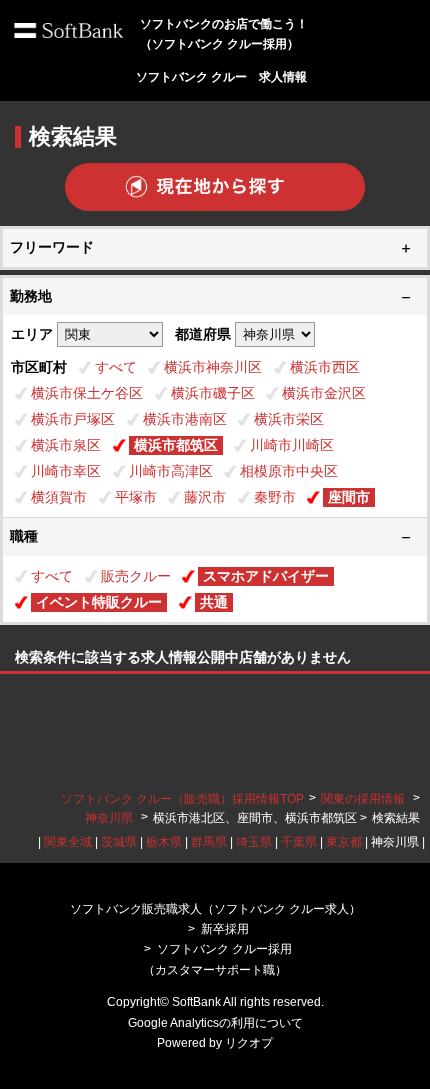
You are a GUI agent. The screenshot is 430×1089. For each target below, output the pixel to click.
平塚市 (136, 497)
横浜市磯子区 (213, 393)
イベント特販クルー (99, 602)
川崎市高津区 (171, 471)
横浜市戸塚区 (73, 419)
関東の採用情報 (364, 799)
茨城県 (119, 842)
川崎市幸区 (66, 471)
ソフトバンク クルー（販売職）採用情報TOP (182, 799)
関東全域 (68, 842)
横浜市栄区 (289, 419)
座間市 (349, 497)
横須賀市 (59, 497)
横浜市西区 (325, 367)
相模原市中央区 (289, 471)
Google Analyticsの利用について (215, 1023)
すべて (116, 367)
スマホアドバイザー (266, 576)
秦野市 (275, 497)
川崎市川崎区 (292, 445)
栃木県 (164, 842)
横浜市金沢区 (324, 393)
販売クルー (136, 576)
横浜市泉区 (66, 445)
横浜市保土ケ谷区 (87, 393)
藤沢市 (205, 497)
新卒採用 (225, 929)
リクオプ (249, 1043)
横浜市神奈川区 (213, 367)
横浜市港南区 (185, 419)
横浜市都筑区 (176, 445)
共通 (214, 602)
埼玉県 (254, 842)
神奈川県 (109, 818)
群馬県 (209, 842)
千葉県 (299, 842)
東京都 (344, 842)
